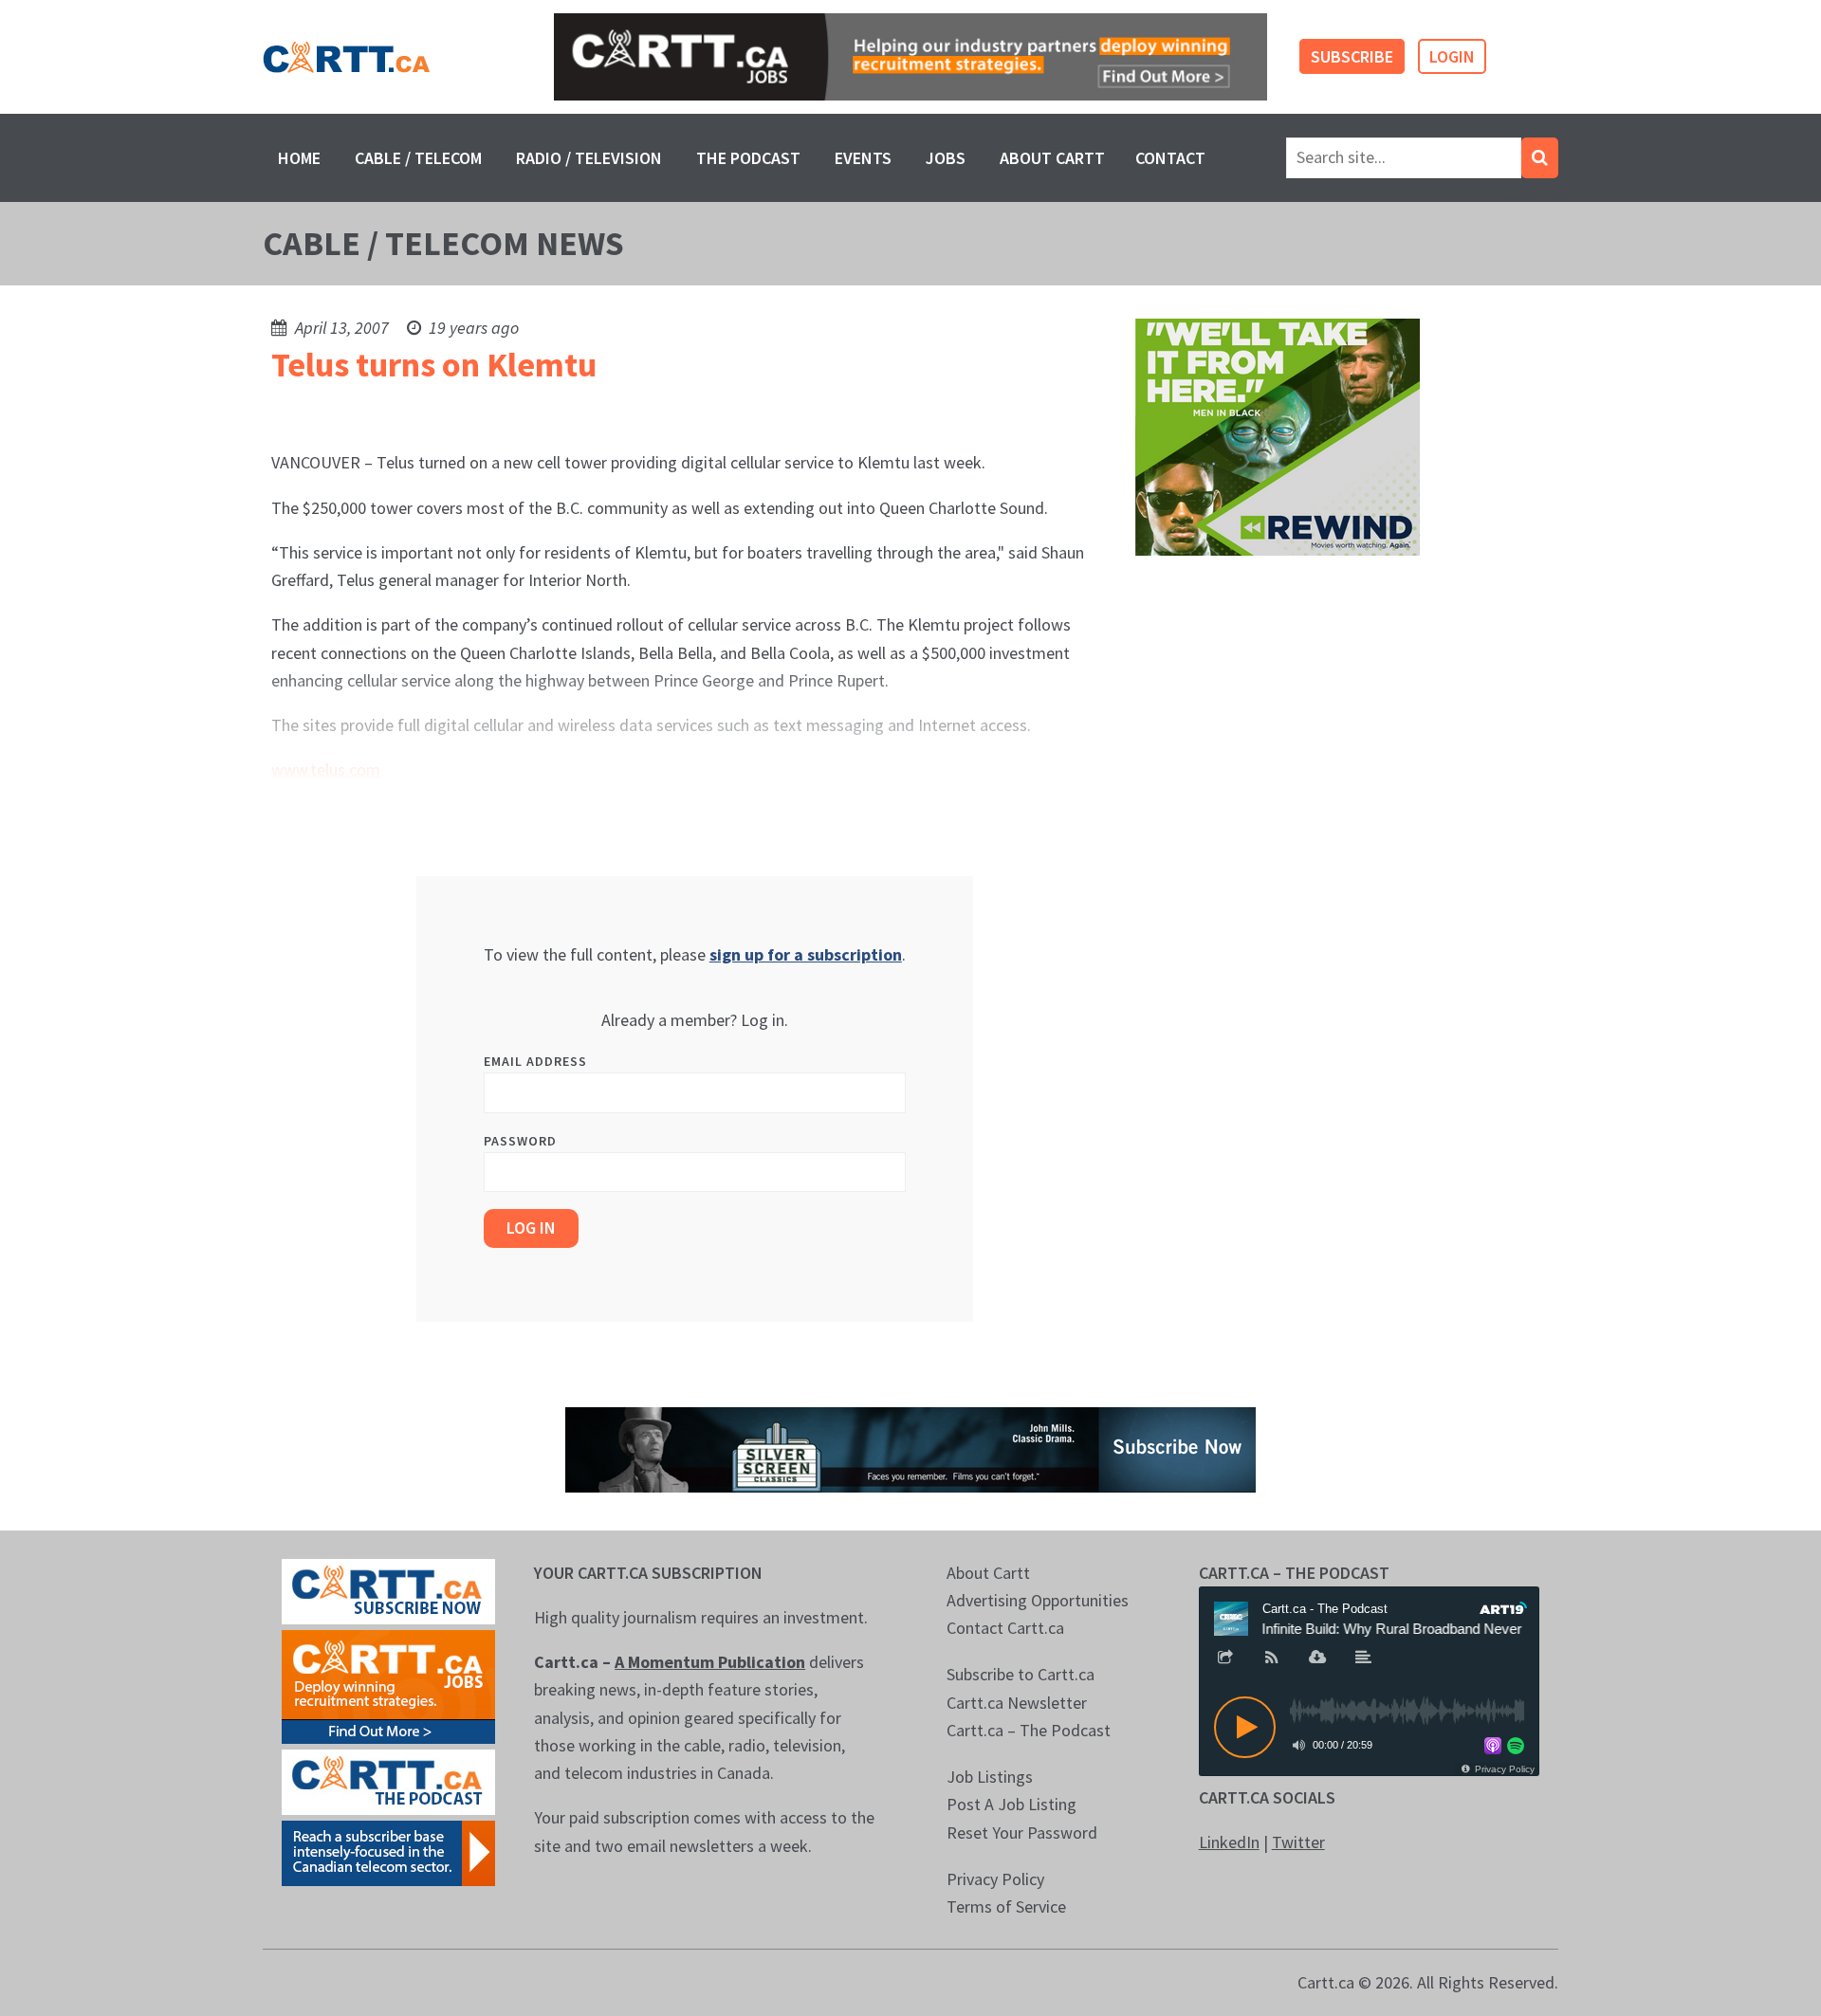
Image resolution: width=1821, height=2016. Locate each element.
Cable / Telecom (418, 158)
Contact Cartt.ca (1005, 1628)
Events (863, 158)
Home (299, 158)
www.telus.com (326, 770)
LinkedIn (1229, 1842)
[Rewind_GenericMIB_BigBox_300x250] (1278, 436)
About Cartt (1052, 158)
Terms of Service (1006, 1906)
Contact (1170, 158)
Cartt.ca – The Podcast (1029, 1730)
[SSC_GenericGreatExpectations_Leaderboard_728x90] (910, 1448)
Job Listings (990, 1777)
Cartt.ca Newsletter (1017, 1703)
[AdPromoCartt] (388, 1851)
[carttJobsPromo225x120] (388, 1685)
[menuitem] (299, 158)
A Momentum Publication (710, 1662)
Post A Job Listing (1012, 1804)
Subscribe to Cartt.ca (1021, 1674)
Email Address (535, 1061)
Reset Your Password (1022, 1833)
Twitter (1298, 1842)
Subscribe (1352, 56)
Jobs (946, 158)
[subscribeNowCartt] (388, 1590)
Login (1452, 56)
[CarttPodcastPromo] (388, 1780)
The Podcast (748, 158)
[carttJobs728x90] (910, 57)
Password (520, 1141)
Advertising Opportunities (1038, 1600)
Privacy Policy (995, 1879)
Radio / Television (589, 158)
